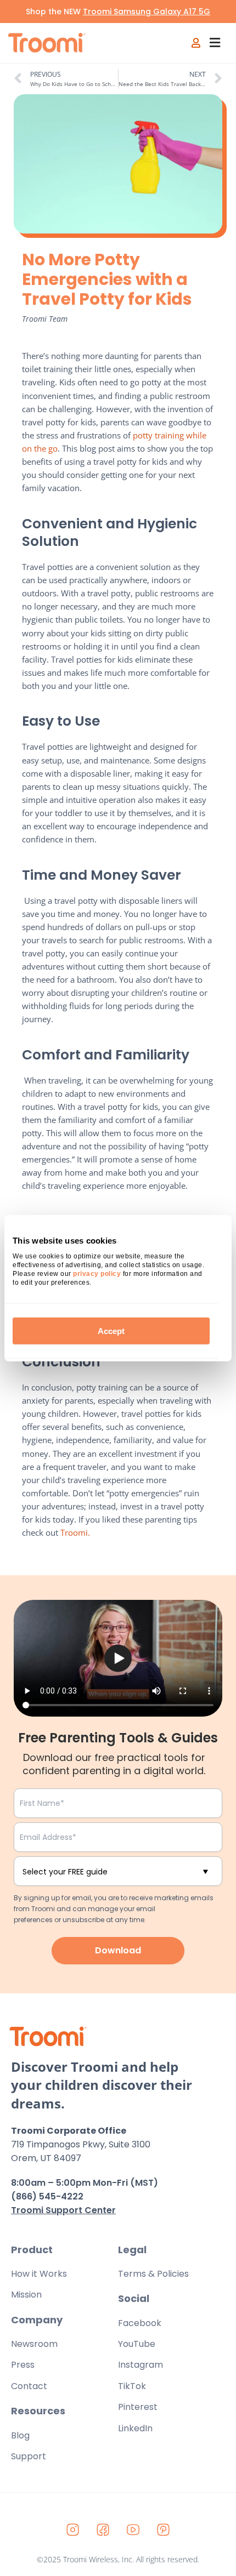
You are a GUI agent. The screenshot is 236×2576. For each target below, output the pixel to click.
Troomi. (75, 1532)
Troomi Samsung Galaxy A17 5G (147, 12)
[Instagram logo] (73, 2529)
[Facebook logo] (103, 2529)
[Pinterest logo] (164, 2529)
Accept (111, 1330)
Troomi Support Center (63, 2210)
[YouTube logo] (133, 2529)
